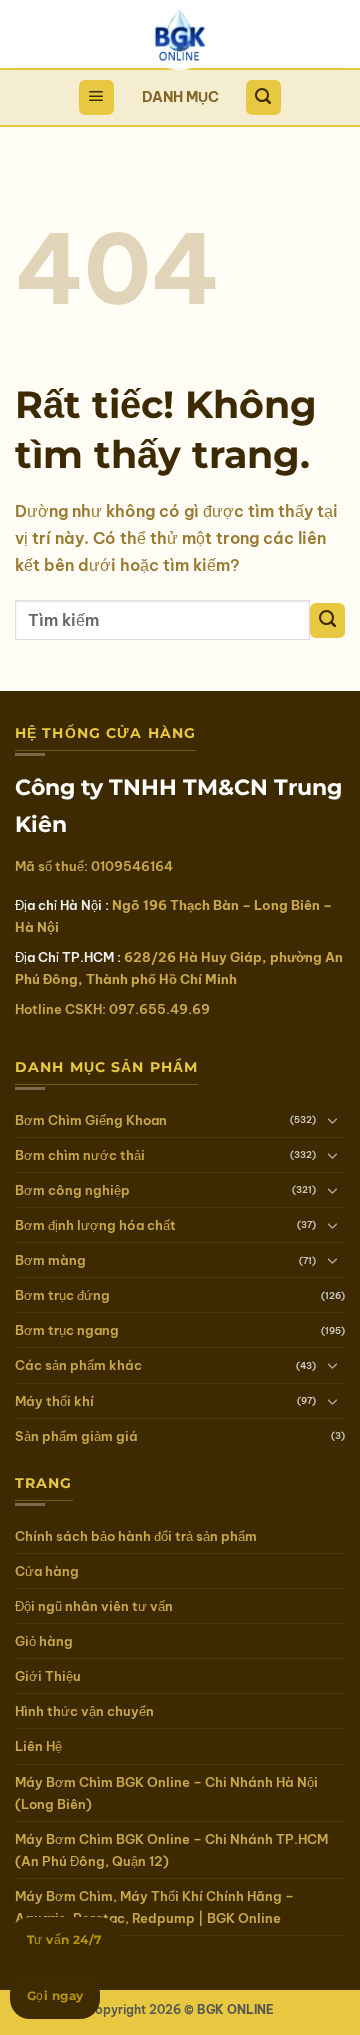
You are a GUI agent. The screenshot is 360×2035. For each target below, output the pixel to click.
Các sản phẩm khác (78, 1365)
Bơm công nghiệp (72, 1190)
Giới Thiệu (48, 1676)
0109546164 (132, 866)
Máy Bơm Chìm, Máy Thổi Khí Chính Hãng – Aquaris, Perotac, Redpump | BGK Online (154, 1907)
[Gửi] (327, 620)
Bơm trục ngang (67, 1330)
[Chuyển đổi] (333, 1120)
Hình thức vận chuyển (84, 1711)
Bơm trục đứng (62, 1295)
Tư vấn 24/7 (64, 1939)
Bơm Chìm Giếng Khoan (91, 1120)
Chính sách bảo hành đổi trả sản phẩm (136, 1536)
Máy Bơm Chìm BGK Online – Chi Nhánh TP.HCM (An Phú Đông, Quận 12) (171, 1850)
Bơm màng (50, 1260)
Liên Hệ (38, 1746)
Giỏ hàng (44, 1641)
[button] (96, 97)
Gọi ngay (55, 1995)
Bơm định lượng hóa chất (95, 1225)
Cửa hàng (47, 1571)
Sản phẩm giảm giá (76, 1436)
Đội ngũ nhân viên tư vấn (94, 1606)
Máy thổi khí (54, 1401)
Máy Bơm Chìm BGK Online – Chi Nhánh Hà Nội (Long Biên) (166, 1793)
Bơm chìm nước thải (80, 1155)
